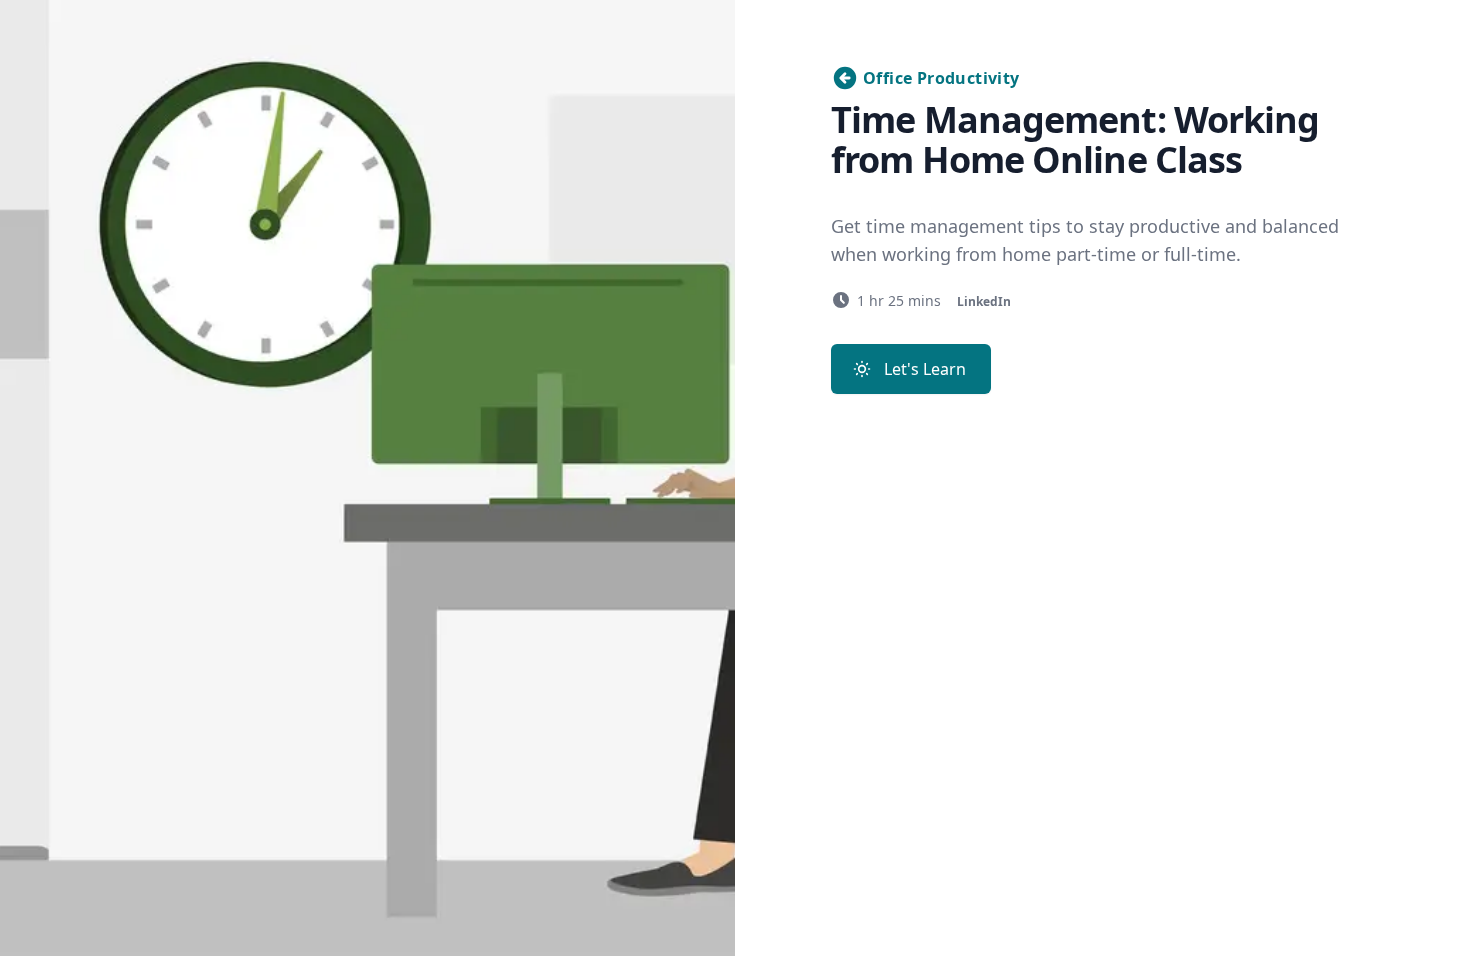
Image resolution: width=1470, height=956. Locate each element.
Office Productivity (941, 78)
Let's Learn (925, 369)
